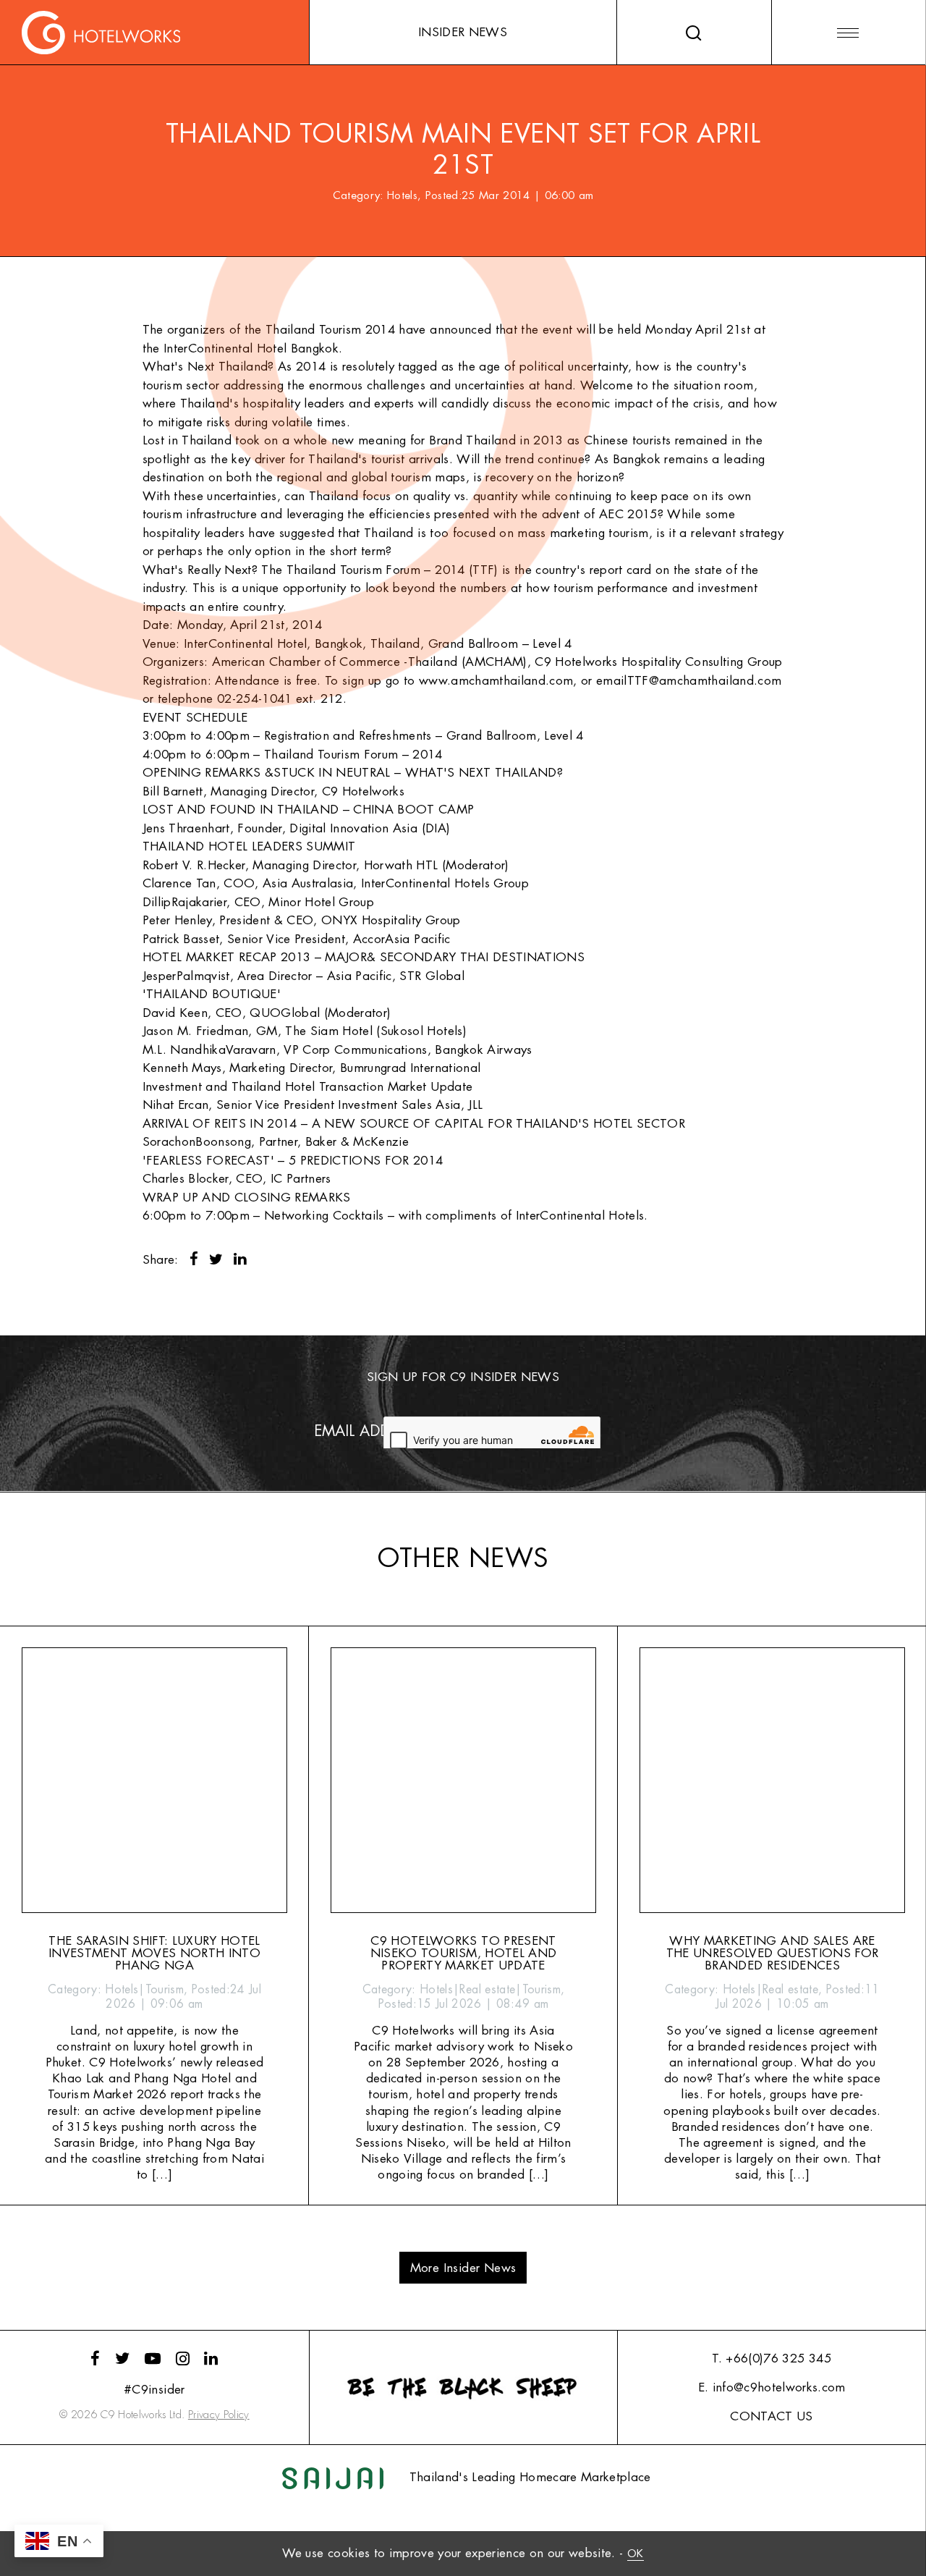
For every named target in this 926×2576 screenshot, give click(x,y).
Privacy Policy (219, 2415)
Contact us (771, 2416)
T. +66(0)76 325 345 (771, 2358)
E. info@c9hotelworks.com (772, 2387)
